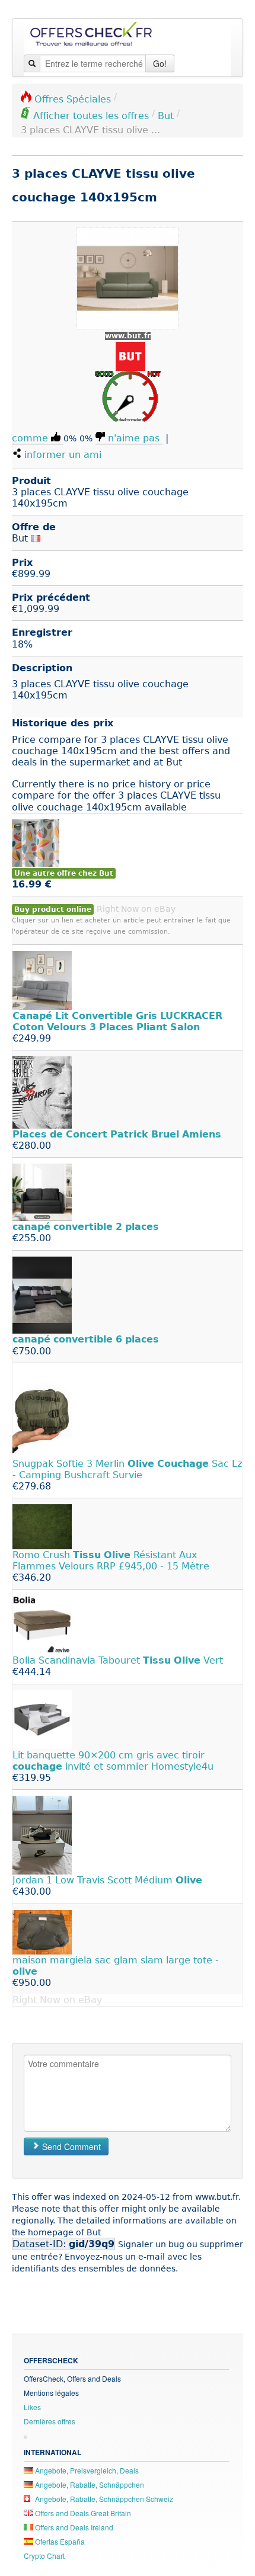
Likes (32, 2407)
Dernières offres (50, 2421)
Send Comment (70, 2146)
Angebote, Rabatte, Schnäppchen (89, 2484)
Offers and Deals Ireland (73, 2527)
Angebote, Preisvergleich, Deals (86, 2470)
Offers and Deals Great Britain (82, 2513)
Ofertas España (59, 2541)
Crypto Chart (44, 2556)
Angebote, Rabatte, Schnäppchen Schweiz (103, 2499)
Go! (160, 63)
